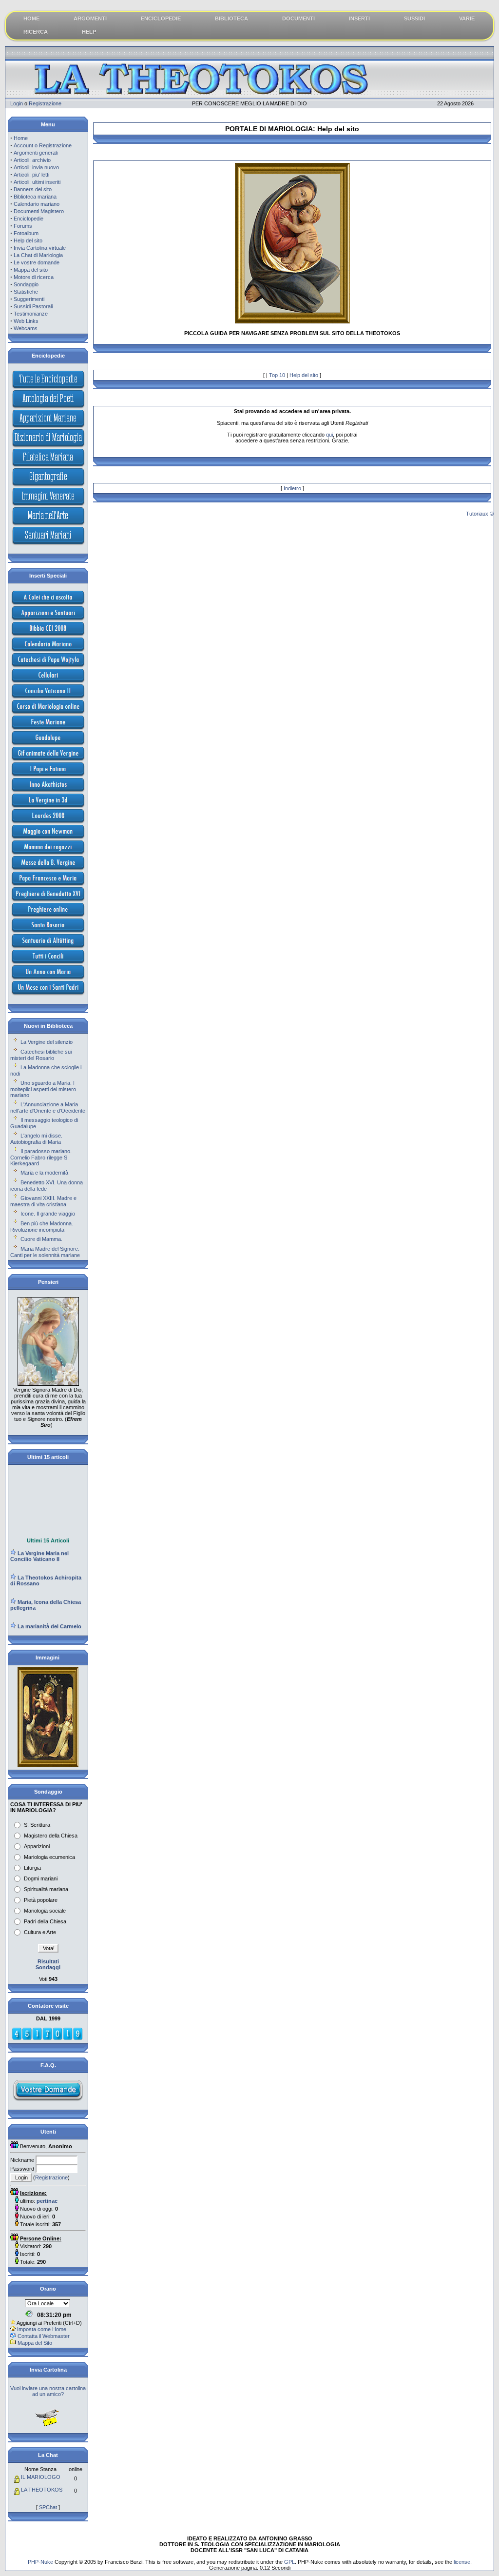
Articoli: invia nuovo (36, 167)
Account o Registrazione (43, 145)
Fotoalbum (26, 233)
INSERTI (359, 19)
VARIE (467, 19)
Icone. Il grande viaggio (48, 1214)
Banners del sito (33, 189)
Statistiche (26, 292)
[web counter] (47, 2038)
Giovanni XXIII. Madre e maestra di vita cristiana (43, 1201)
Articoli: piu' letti (31, 175)
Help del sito (28, 240)
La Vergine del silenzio (47, 1042)
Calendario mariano (37, 204)
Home (21, 138)
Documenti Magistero (39, 211)
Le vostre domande (37, 262)
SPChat (48, 2507)
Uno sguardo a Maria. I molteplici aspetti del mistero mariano (43, 1089)
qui (329, 435)
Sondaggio (26, 284)
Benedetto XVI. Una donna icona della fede (47, 1186)
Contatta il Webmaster (44, 2336)
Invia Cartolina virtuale (40, 248)
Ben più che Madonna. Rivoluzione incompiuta (42, 1227)
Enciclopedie (29, 219)
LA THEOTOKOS (42, 2490)
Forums (23, 226)
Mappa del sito (31, 270)
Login (17, 103)
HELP (89, 32)
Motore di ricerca (34, 277)
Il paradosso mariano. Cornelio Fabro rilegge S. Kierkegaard (41, 1157)
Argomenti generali (36, 153)
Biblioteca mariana (35, 197)
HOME (31, 19)
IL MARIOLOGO (41, 2477)
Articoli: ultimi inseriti (37, 182)
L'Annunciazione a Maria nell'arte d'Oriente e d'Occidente (48, 1108)
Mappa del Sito (35, 2343)
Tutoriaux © (480, 514)
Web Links (26, 321)
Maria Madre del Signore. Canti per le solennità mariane (45, 1252)
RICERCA (36, 32)
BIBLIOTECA (231, 19)
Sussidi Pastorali (33, 306)
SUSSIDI (414, 19)
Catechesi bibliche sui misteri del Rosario (41, 1055)
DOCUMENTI (298, 19)
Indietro (292, 488)
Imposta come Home (42, 2329)
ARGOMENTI (90, 19)
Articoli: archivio (32, 160)
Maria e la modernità (44, 1173)
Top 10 (277, 375)
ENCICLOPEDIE (161, 19)
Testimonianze (31, 314)
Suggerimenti (29, 299)
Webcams (26, 328)
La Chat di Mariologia (38, 255)
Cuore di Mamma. (41, 1239)
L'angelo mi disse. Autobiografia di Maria (36, 1139)
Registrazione (45, 103)
